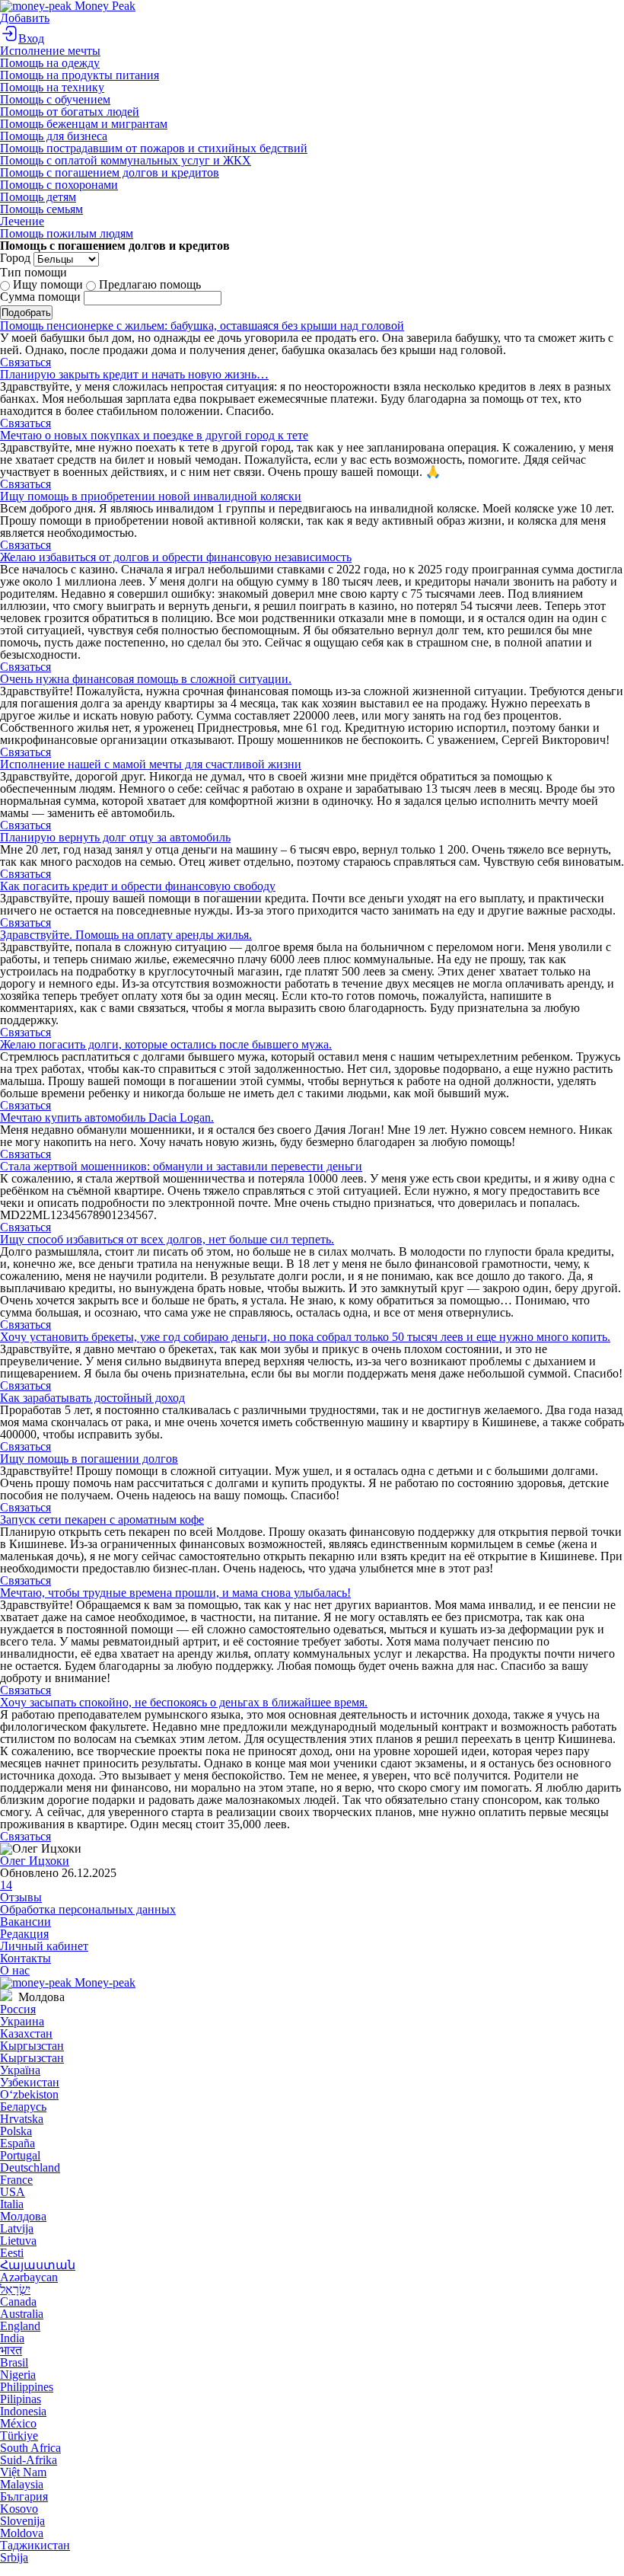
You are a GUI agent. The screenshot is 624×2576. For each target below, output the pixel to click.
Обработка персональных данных (88, 1909)
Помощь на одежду (50, 63)
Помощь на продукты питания (80, 75)
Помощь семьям (41, 209)
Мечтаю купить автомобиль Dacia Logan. (107, 1117)
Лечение (22, 221)
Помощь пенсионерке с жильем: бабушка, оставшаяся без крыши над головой (202, 326)
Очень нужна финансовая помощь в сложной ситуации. (146, 679)
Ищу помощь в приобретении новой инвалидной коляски (151, 496)
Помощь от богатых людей (70, 112)
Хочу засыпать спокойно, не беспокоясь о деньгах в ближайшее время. (184, 1702)
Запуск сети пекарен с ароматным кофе (102, 1519)
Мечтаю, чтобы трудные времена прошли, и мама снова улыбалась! (175, 1593)
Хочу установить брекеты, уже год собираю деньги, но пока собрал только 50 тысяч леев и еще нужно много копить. (305, 1337)
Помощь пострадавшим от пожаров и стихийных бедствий (154, 148)
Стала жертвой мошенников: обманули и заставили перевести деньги (181, 1166)
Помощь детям (38, 197)
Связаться (25, 362)
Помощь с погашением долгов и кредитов (110, 172)
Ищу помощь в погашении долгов (89, 1459)
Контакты (25, 1958)
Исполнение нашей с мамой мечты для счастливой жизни (151, 764)
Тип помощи (33, 272)
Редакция (24, 1934)
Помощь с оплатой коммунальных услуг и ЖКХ (126, 160)
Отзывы (21, 1897)
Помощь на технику (52, 87)
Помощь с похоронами (59, 185)
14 (6, 1885)
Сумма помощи (40, 297)
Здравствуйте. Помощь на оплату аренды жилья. (126, 935)
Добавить (25, 18)
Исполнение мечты (50, 51)
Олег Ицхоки (35, 1861)
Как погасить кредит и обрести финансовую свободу (138, 886)
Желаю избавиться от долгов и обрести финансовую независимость (176, 557)
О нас (15, 1970)
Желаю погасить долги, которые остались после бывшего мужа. (166, 1044)
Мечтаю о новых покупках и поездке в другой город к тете (154, 435)
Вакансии (25, 1922)
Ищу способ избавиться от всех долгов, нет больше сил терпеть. (167, 1239)
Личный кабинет (44, 1946)
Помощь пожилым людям (67, 233)
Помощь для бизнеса (54, 136)
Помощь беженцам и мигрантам (84, 124)
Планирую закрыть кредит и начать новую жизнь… (134, 374)
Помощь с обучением (55, 99)
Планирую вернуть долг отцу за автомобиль (115, 837)
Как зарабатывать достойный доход (92, 1398)
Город (15, 258)
